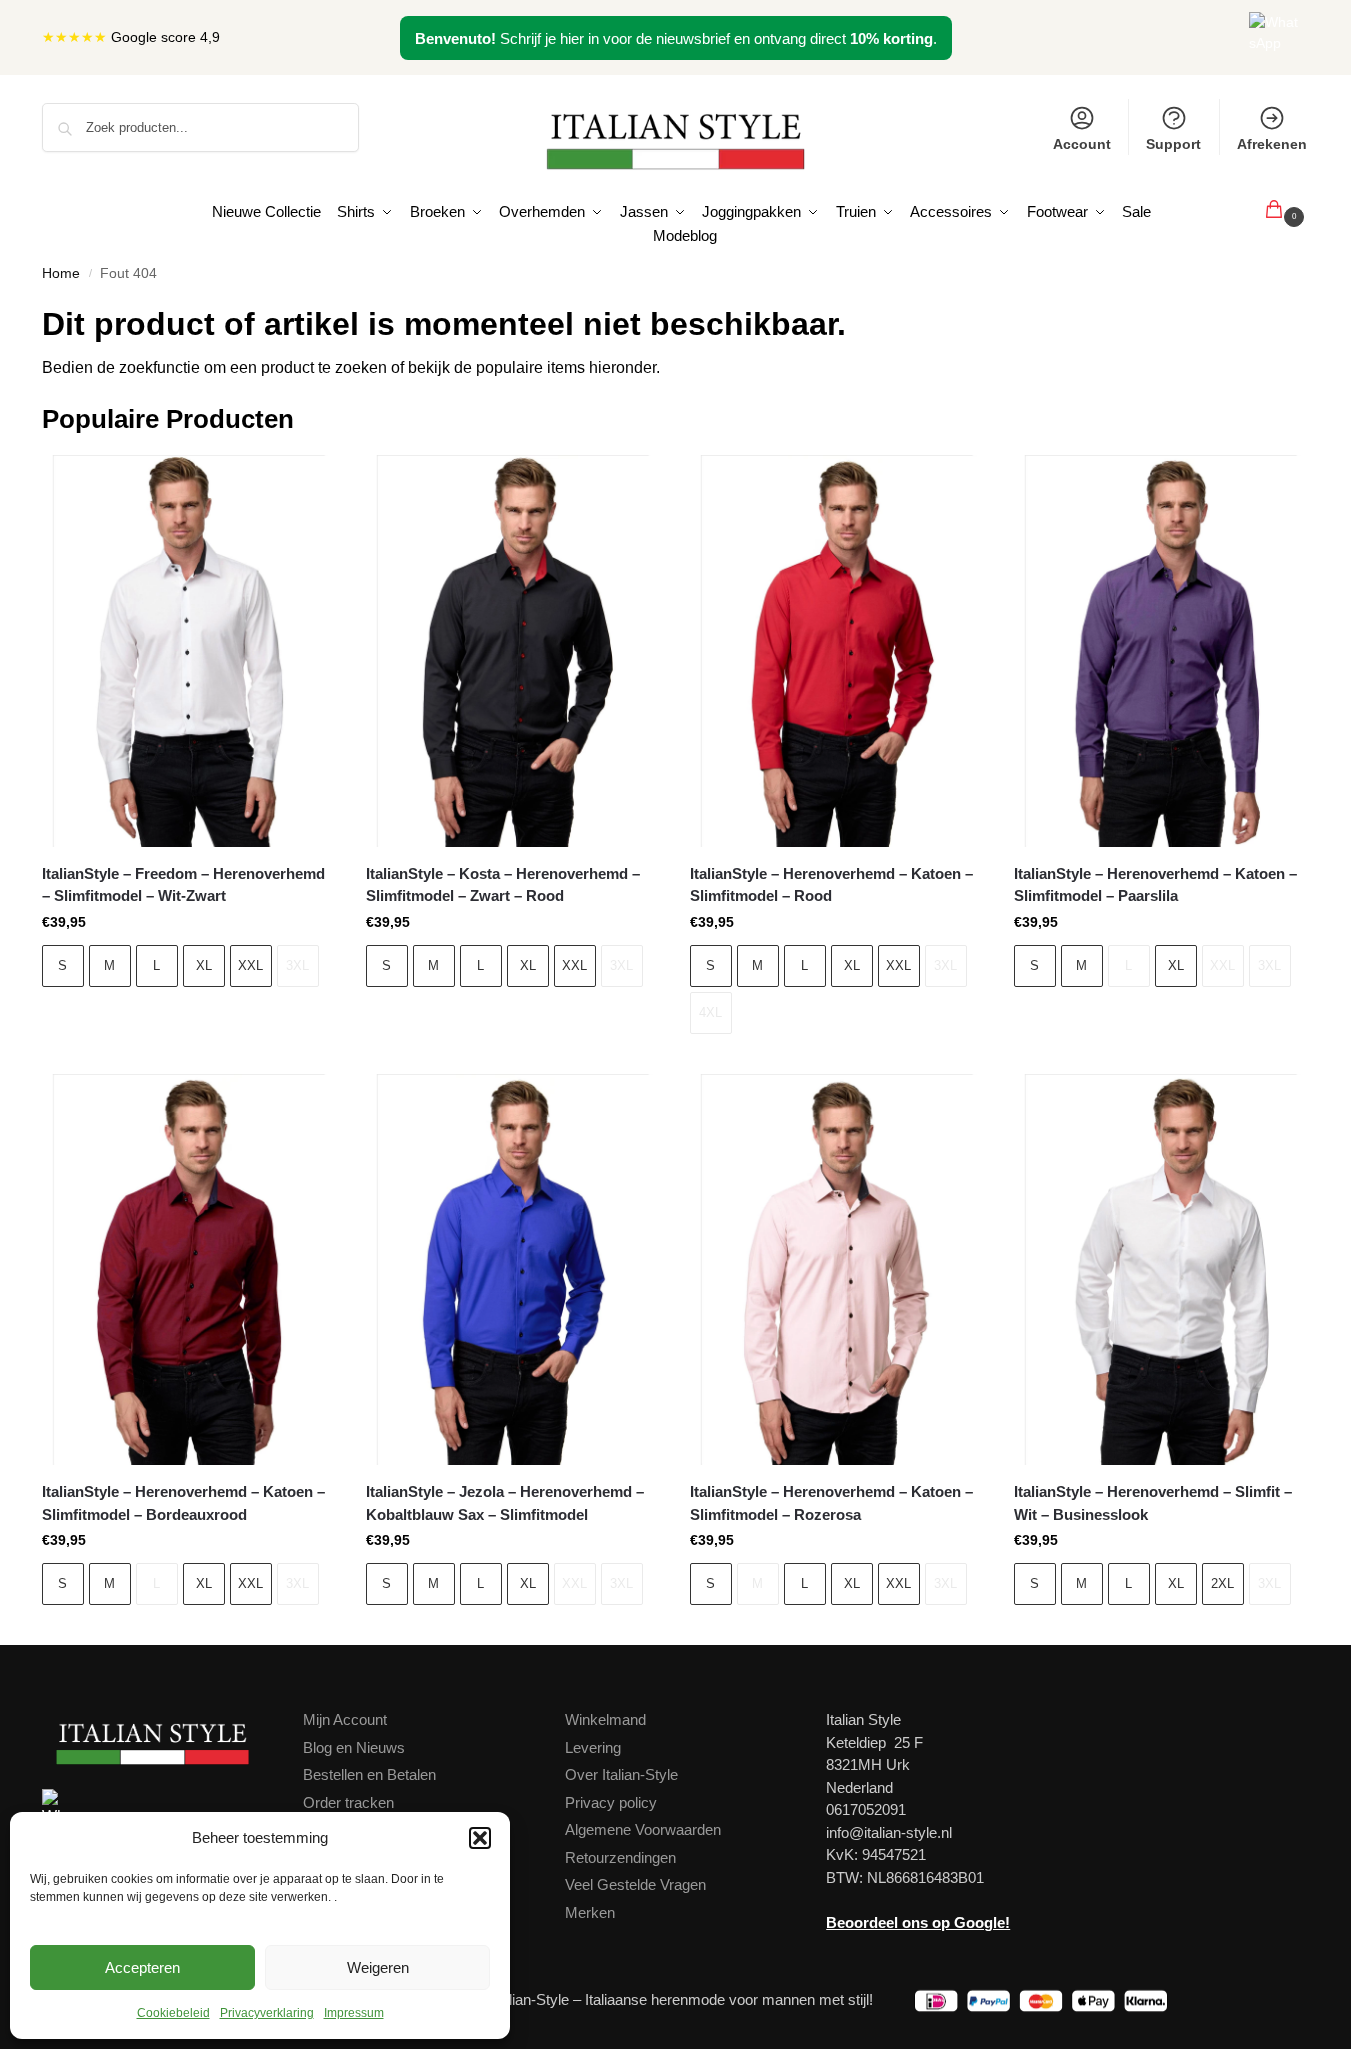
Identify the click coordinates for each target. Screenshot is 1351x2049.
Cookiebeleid (173, 2013)
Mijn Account (345, 1719)
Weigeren (378, 1967)
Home (61, 273)
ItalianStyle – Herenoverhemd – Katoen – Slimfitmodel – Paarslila (1155, 885)
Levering (593, 1747)
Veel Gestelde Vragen (635, 1884)
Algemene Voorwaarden (643, 1829)
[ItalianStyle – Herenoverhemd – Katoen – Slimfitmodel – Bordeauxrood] (189, 1270)
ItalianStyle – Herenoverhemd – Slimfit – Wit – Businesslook (1153, 1503)
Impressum (354, 2013)
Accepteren (142, 1967)
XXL (250, 965)
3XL (297, 965)
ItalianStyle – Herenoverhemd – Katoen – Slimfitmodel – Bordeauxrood (183, 1503)
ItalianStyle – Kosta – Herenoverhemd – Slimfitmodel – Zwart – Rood (503, 885)
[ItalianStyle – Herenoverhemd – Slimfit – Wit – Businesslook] (1161, 1270)
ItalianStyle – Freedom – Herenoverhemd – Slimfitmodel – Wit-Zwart (183, 885)
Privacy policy (611, 1802)
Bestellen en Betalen (369, 1774)
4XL (710, 1012)
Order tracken (348, 1802)
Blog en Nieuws (354, 1747)
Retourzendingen (620, 1857)
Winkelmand (605, 1719)
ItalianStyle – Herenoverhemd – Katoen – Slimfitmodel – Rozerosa (831, 1503)
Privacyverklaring (267, 2013)
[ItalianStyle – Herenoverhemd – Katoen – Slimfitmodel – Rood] (837, 651)
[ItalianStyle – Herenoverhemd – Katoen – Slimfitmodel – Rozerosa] (837, 1270)
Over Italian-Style (621, 1774)
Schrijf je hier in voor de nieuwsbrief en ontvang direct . (676, 38)
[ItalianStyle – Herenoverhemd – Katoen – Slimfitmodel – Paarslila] (1161, 651)
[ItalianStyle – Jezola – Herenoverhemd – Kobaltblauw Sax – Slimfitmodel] (513, 1270)
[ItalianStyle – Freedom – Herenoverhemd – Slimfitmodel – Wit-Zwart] (189, 651)
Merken (590, 1912)
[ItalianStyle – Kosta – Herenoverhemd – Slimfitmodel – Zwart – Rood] (513, 651)
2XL (1222, 1583)
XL (204, 965)
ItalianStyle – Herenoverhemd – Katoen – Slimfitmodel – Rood (831, 885)
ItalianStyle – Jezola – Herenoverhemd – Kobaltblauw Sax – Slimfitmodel (505, 1503)
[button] (480, 1838)
